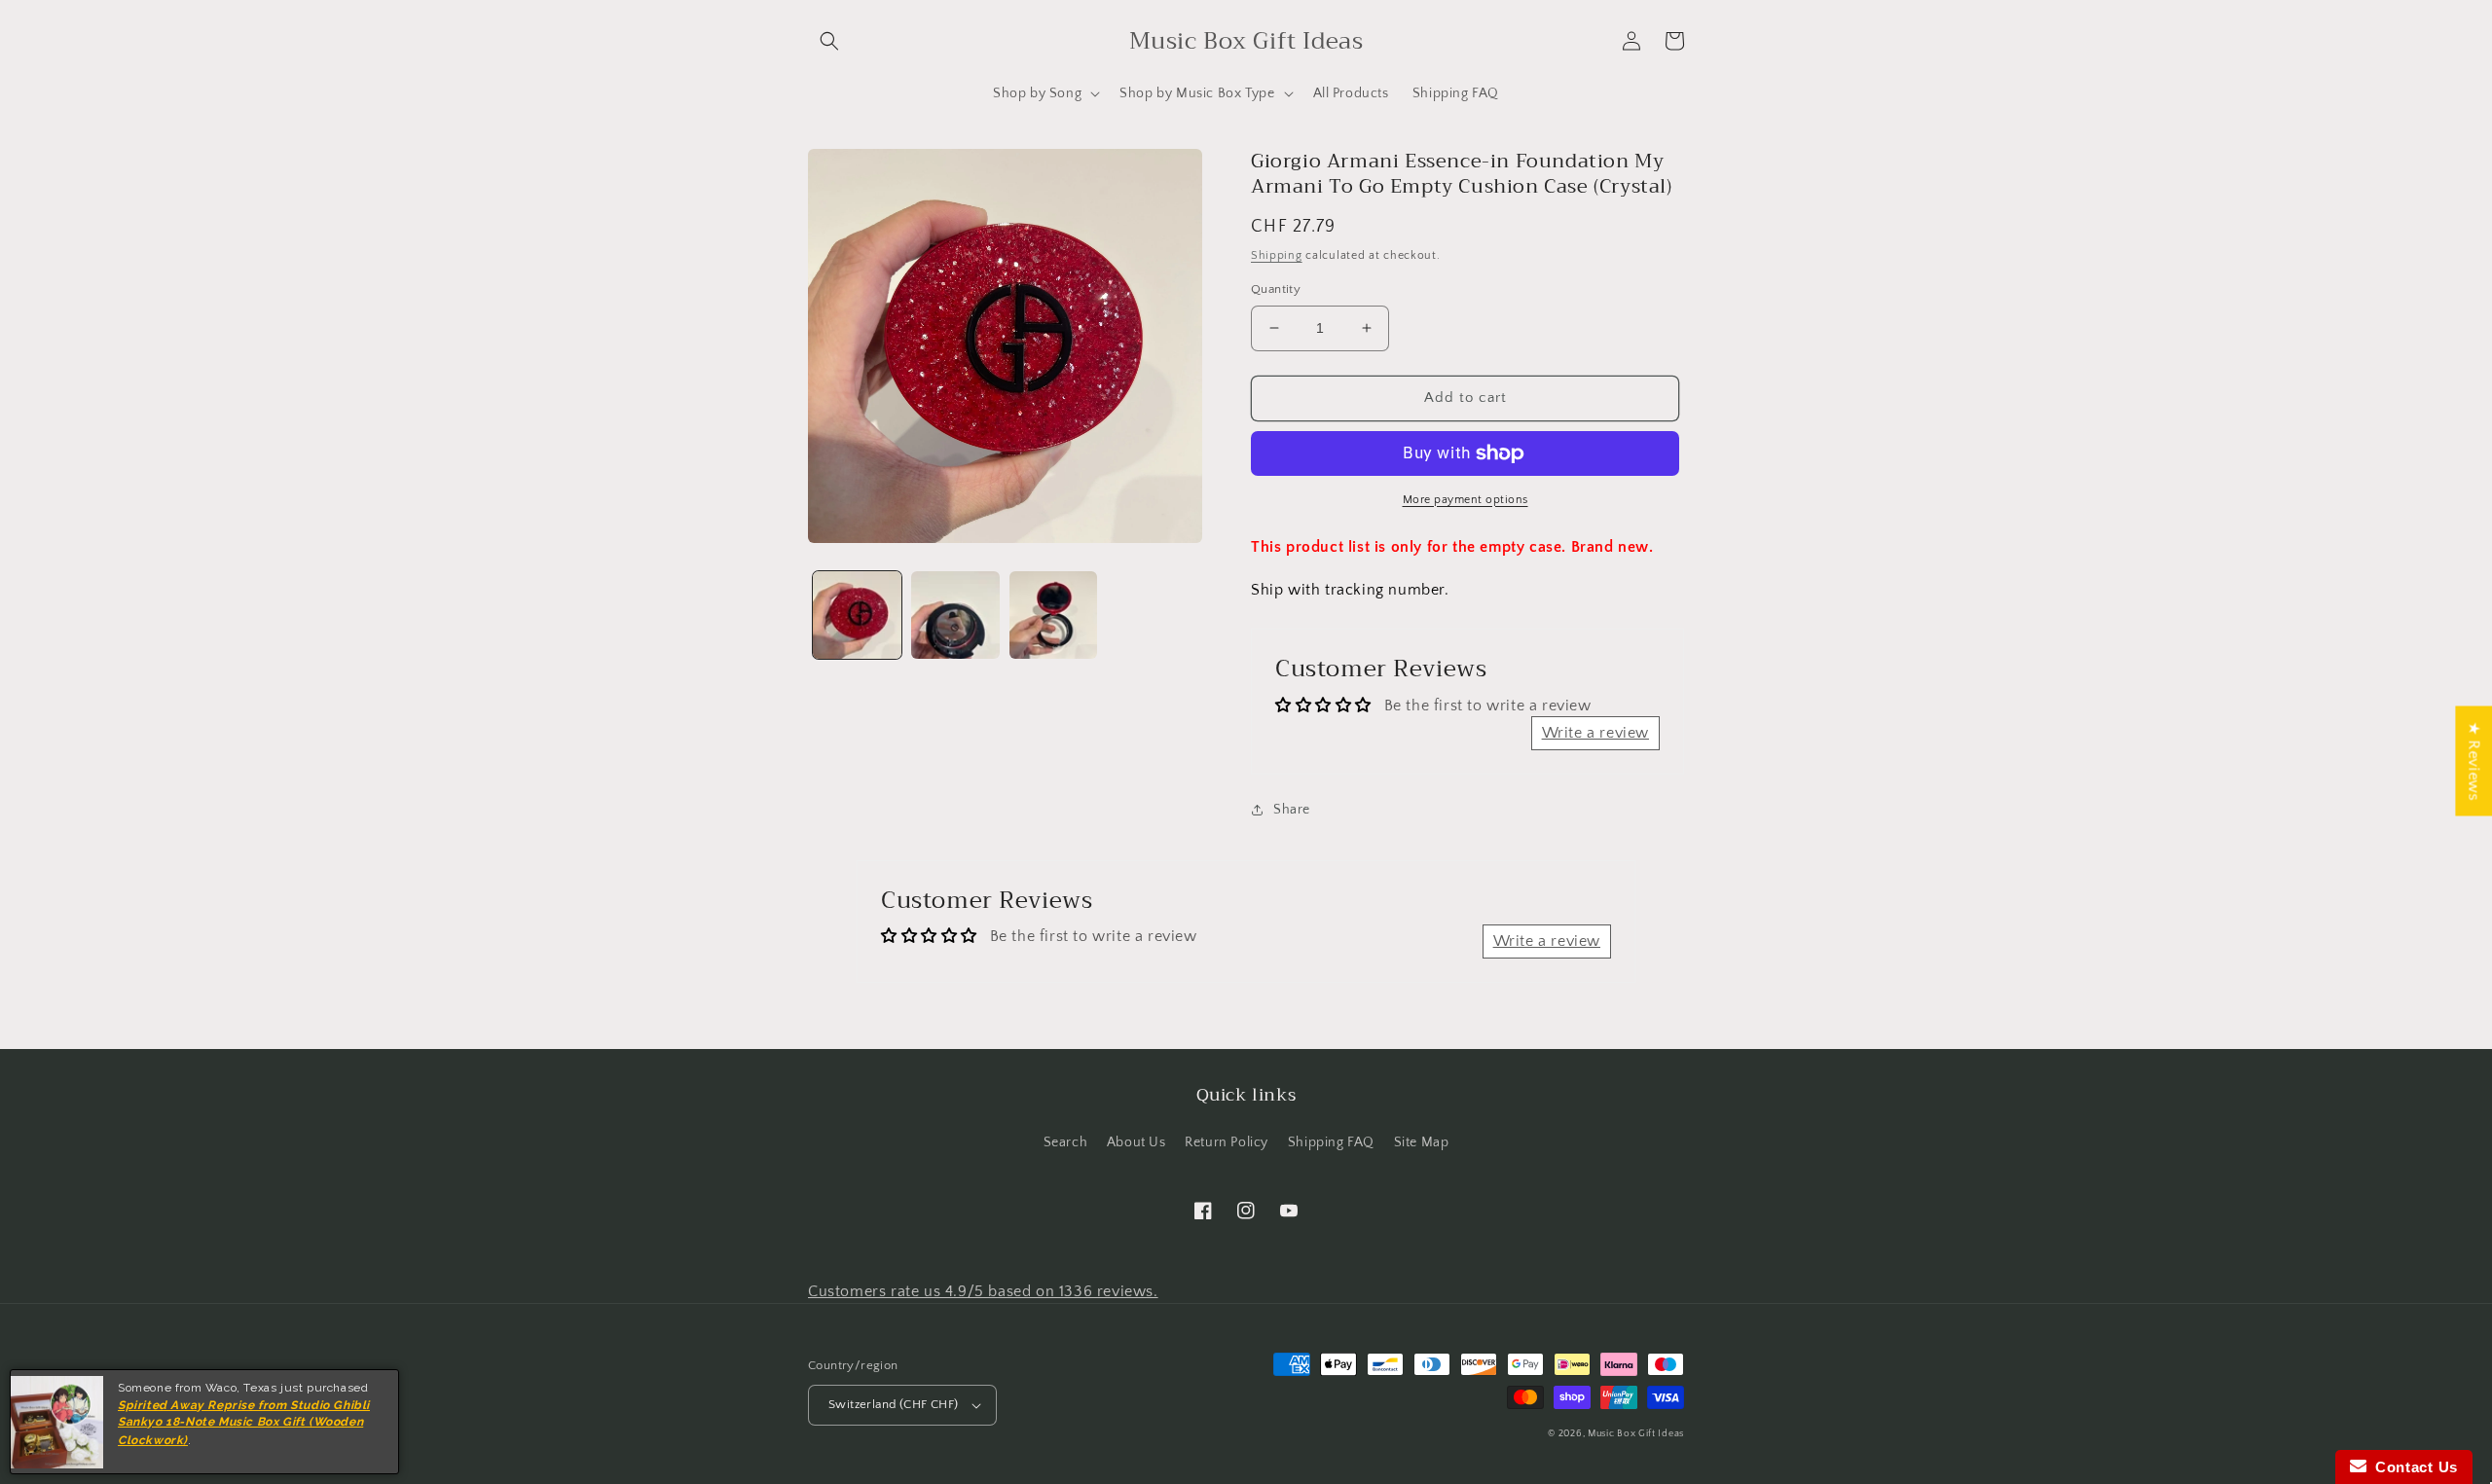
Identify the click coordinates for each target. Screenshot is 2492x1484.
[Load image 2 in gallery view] (955, 615)
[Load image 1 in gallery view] (857, 615)
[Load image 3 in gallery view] (1054, 615)
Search (1066, 1142)
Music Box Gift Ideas (1636, 1434)
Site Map (1422, 1142)
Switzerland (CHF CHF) (893, 1404)
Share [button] (1292, 810)
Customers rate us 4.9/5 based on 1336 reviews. (983, 1291)
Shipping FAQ (1331, 1142)
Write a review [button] (1595, 733)
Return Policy (1227, 1142)
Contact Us (2412, 1467)
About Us (1136, 1142)
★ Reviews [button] (2474, 760)
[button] (829, 41)
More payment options (1466, 500)
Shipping (1277, 255)
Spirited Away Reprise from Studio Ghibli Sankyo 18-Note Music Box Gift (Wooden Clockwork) (244, 1423)
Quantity (1276, 289)
